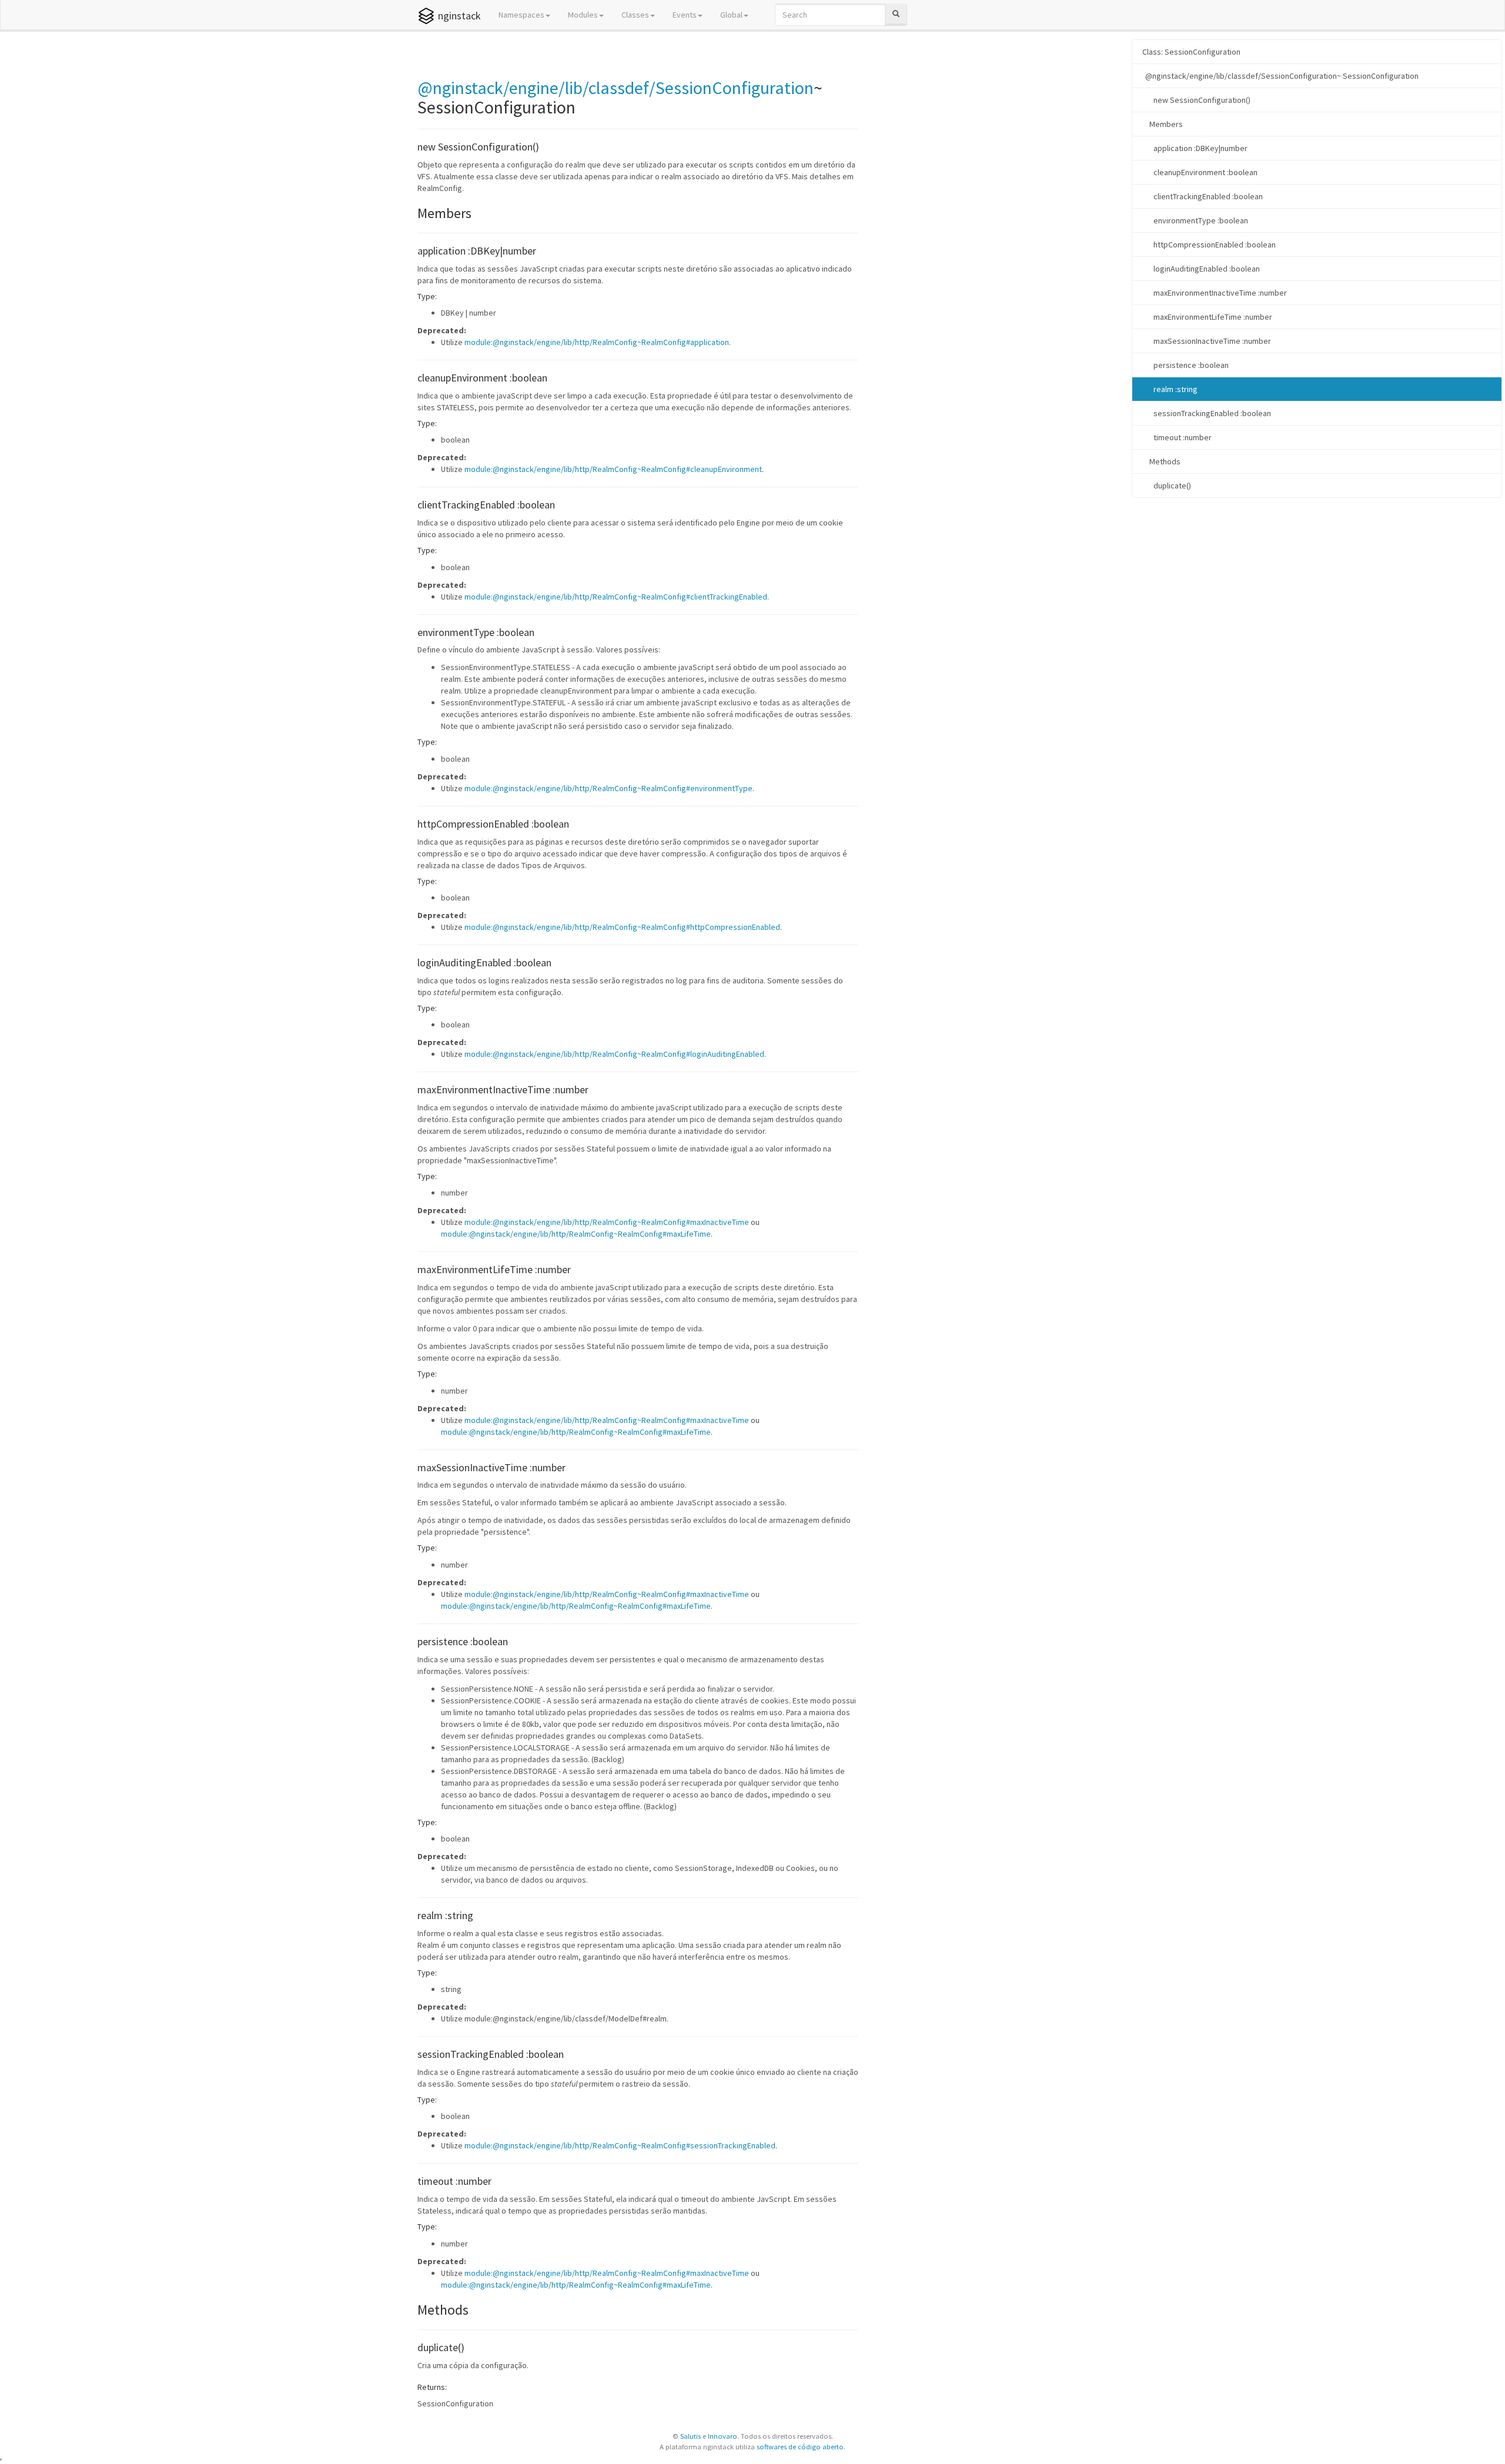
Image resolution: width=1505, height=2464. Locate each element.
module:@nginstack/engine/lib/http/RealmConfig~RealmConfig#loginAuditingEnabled (614, 1054)
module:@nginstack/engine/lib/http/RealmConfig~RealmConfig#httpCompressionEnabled (622, 927)
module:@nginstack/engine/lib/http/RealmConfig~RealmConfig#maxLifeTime (576, 1234)
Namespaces (521, 15)
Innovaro (723, 2436)
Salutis (690, 2436)
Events (685, 15)
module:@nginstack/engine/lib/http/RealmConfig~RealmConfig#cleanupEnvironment (613, 469)
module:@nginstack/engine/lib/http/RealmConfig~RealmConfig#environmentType (608, 788)
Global (731, 15)
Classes (635, 15)
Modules (583, 15)
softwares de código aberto (800, 2447)
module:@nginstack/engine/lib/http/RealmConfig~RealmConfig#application (597, 342)
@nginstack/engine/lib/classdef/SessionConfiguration (616, 88)
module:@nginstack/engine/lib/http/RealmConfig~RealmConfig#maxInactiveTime (607, 1222)
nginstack (459, 16)
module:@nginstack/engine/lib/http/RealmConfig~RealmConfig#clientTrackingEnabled (616, 597)
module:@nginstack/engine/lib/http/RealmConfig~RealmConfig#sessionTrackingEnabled (620, 2145)
